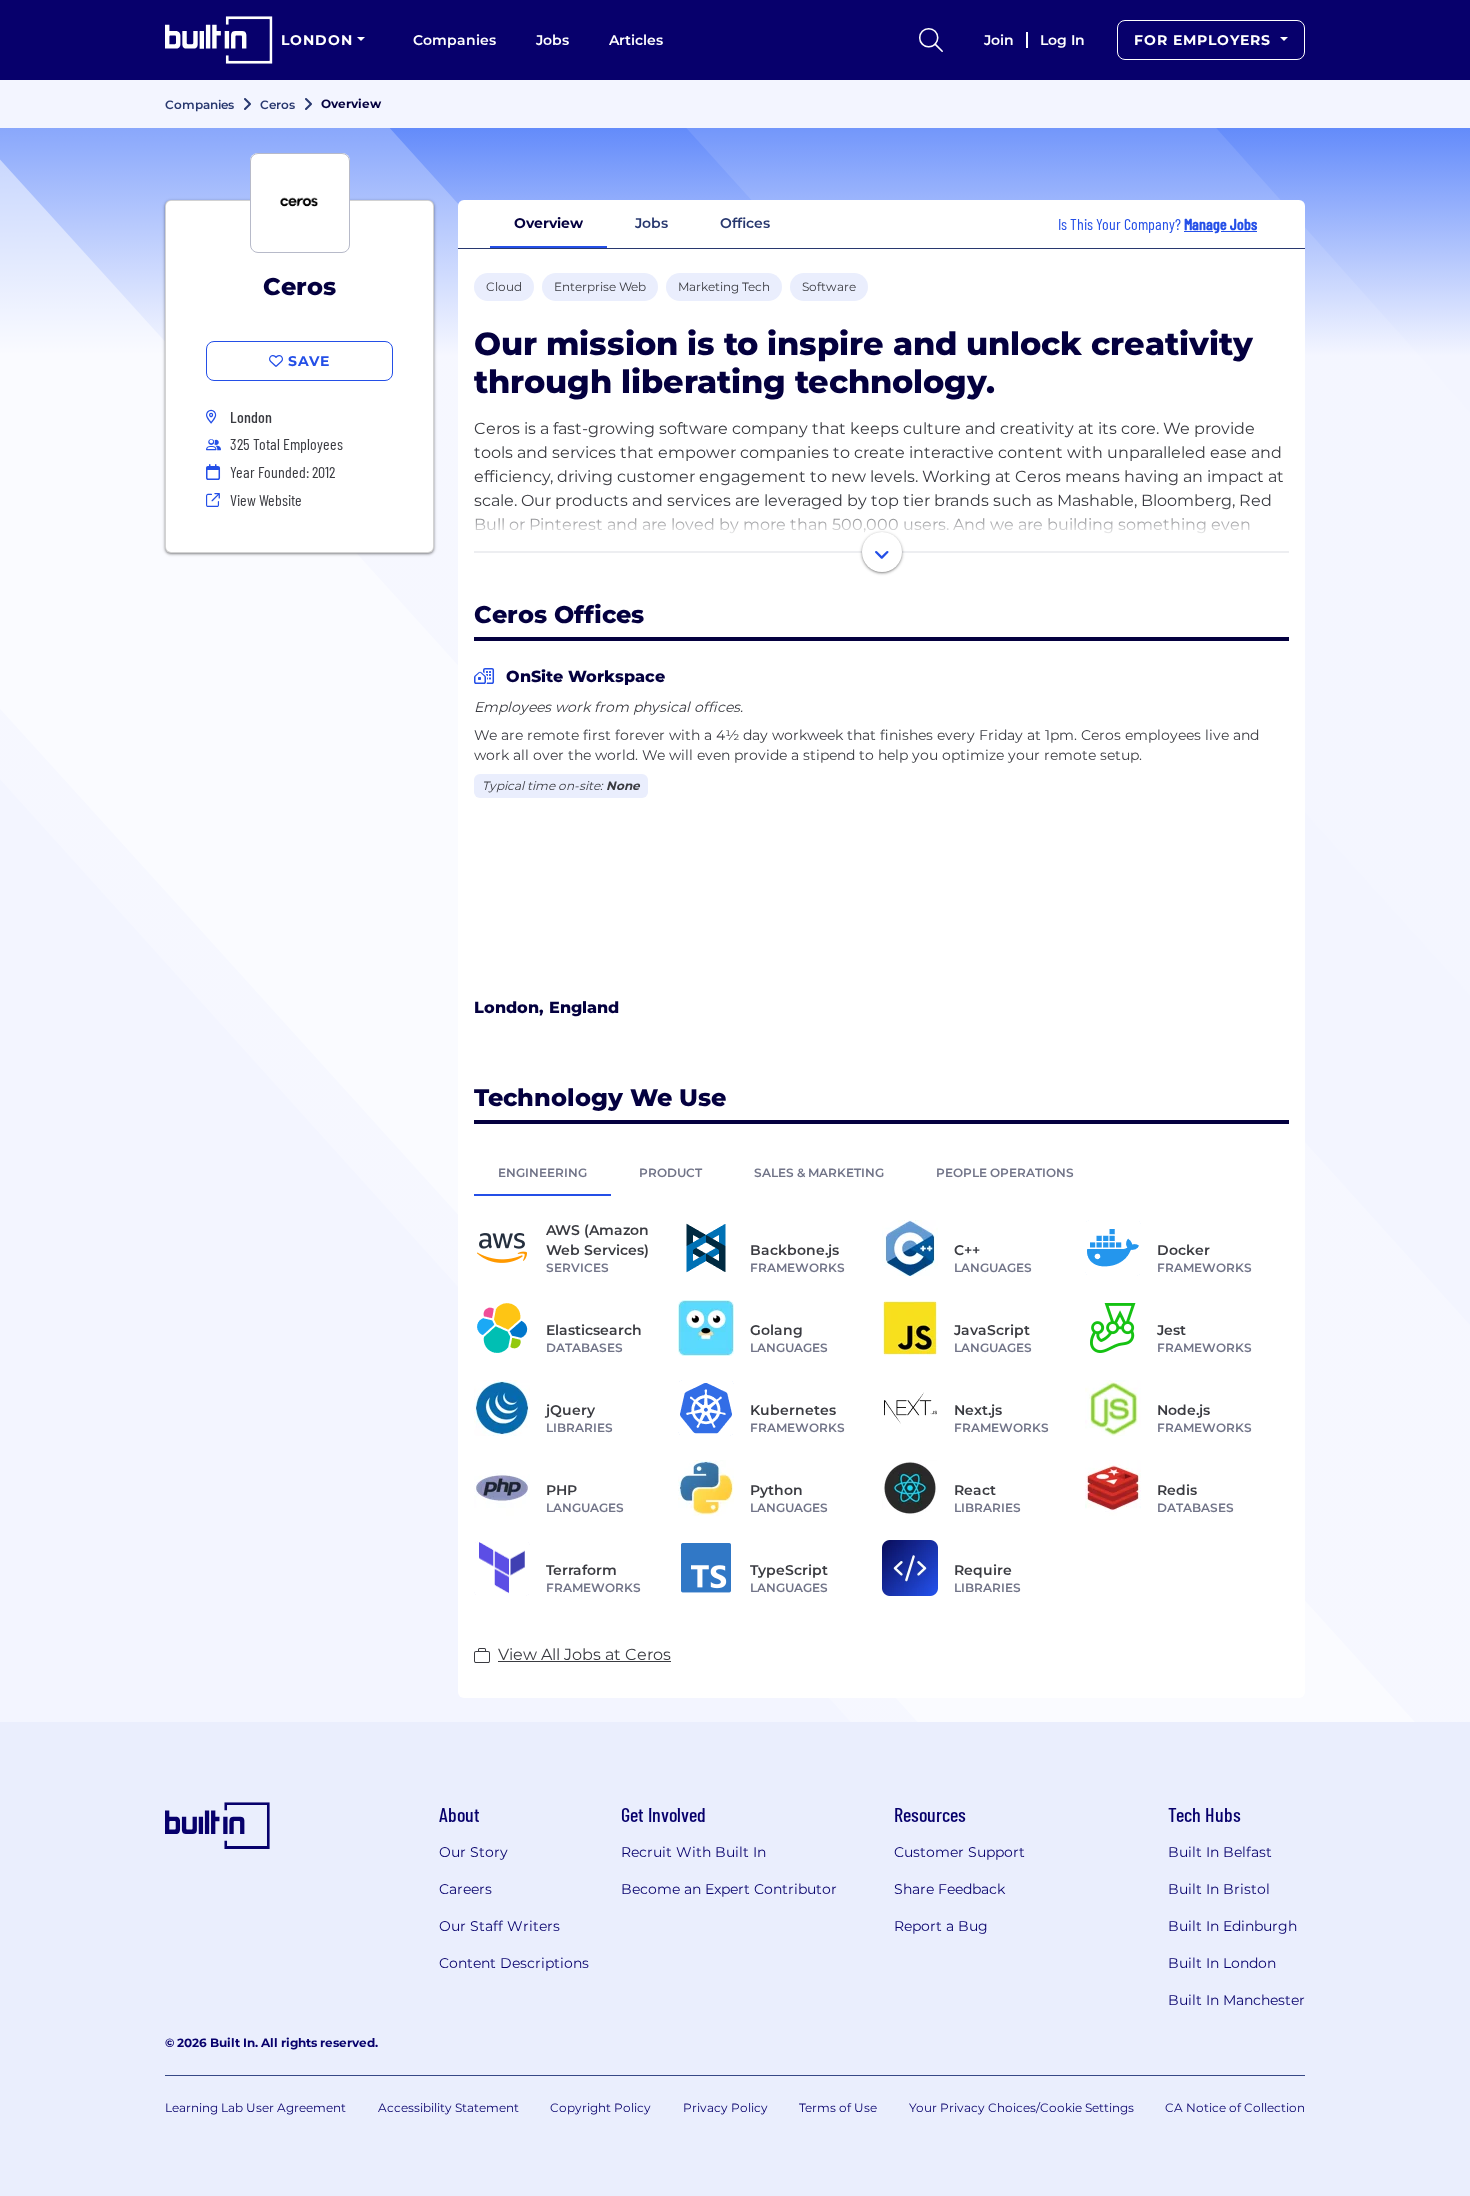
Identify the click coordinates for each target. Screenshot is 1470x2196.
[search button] (931, 40)
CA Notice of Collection (1235, 2107)
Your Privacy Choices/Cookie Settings (1021, 2107)
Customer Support (959, 1852)
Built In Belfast (1220, 1852)
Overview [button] (548, 223)
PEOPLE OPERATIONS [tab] (1005, 1172)
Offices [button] (745, 223)
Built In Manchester (1236, 2000)
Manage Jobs (1220, 223)
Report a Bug (941, 1926)
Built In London (1222, 1963)
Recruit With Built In (693, 1852)
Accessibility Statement (448, 2107)
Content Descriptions (514, 1963)
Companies (454, 40)
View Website (266, 499)
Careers (465, 1889)
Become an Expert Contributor (729, 1889)
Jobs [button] (651, 223)
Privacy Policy (725, 2107)
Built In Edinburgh (1232, 1926)
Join (999, 40)
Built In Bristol (1219, 1889)
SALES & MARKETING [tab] (819, 1172)
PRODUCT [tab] (670, 1172)
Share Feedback (949, 1889)
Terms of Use (838, 2107)
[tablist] (881, 1172)
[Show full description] (882, 552)
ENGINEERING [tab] (542, 1172)
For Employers (1205, 40)
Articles (636, 40)
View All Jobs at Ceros (584, 1654)
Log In (1062, 40)
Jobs (552, 40)
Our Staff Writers (499, 1926)
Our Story (473, 1852)
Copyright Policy (600, 2107)
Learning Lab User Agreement (255, 2107)
